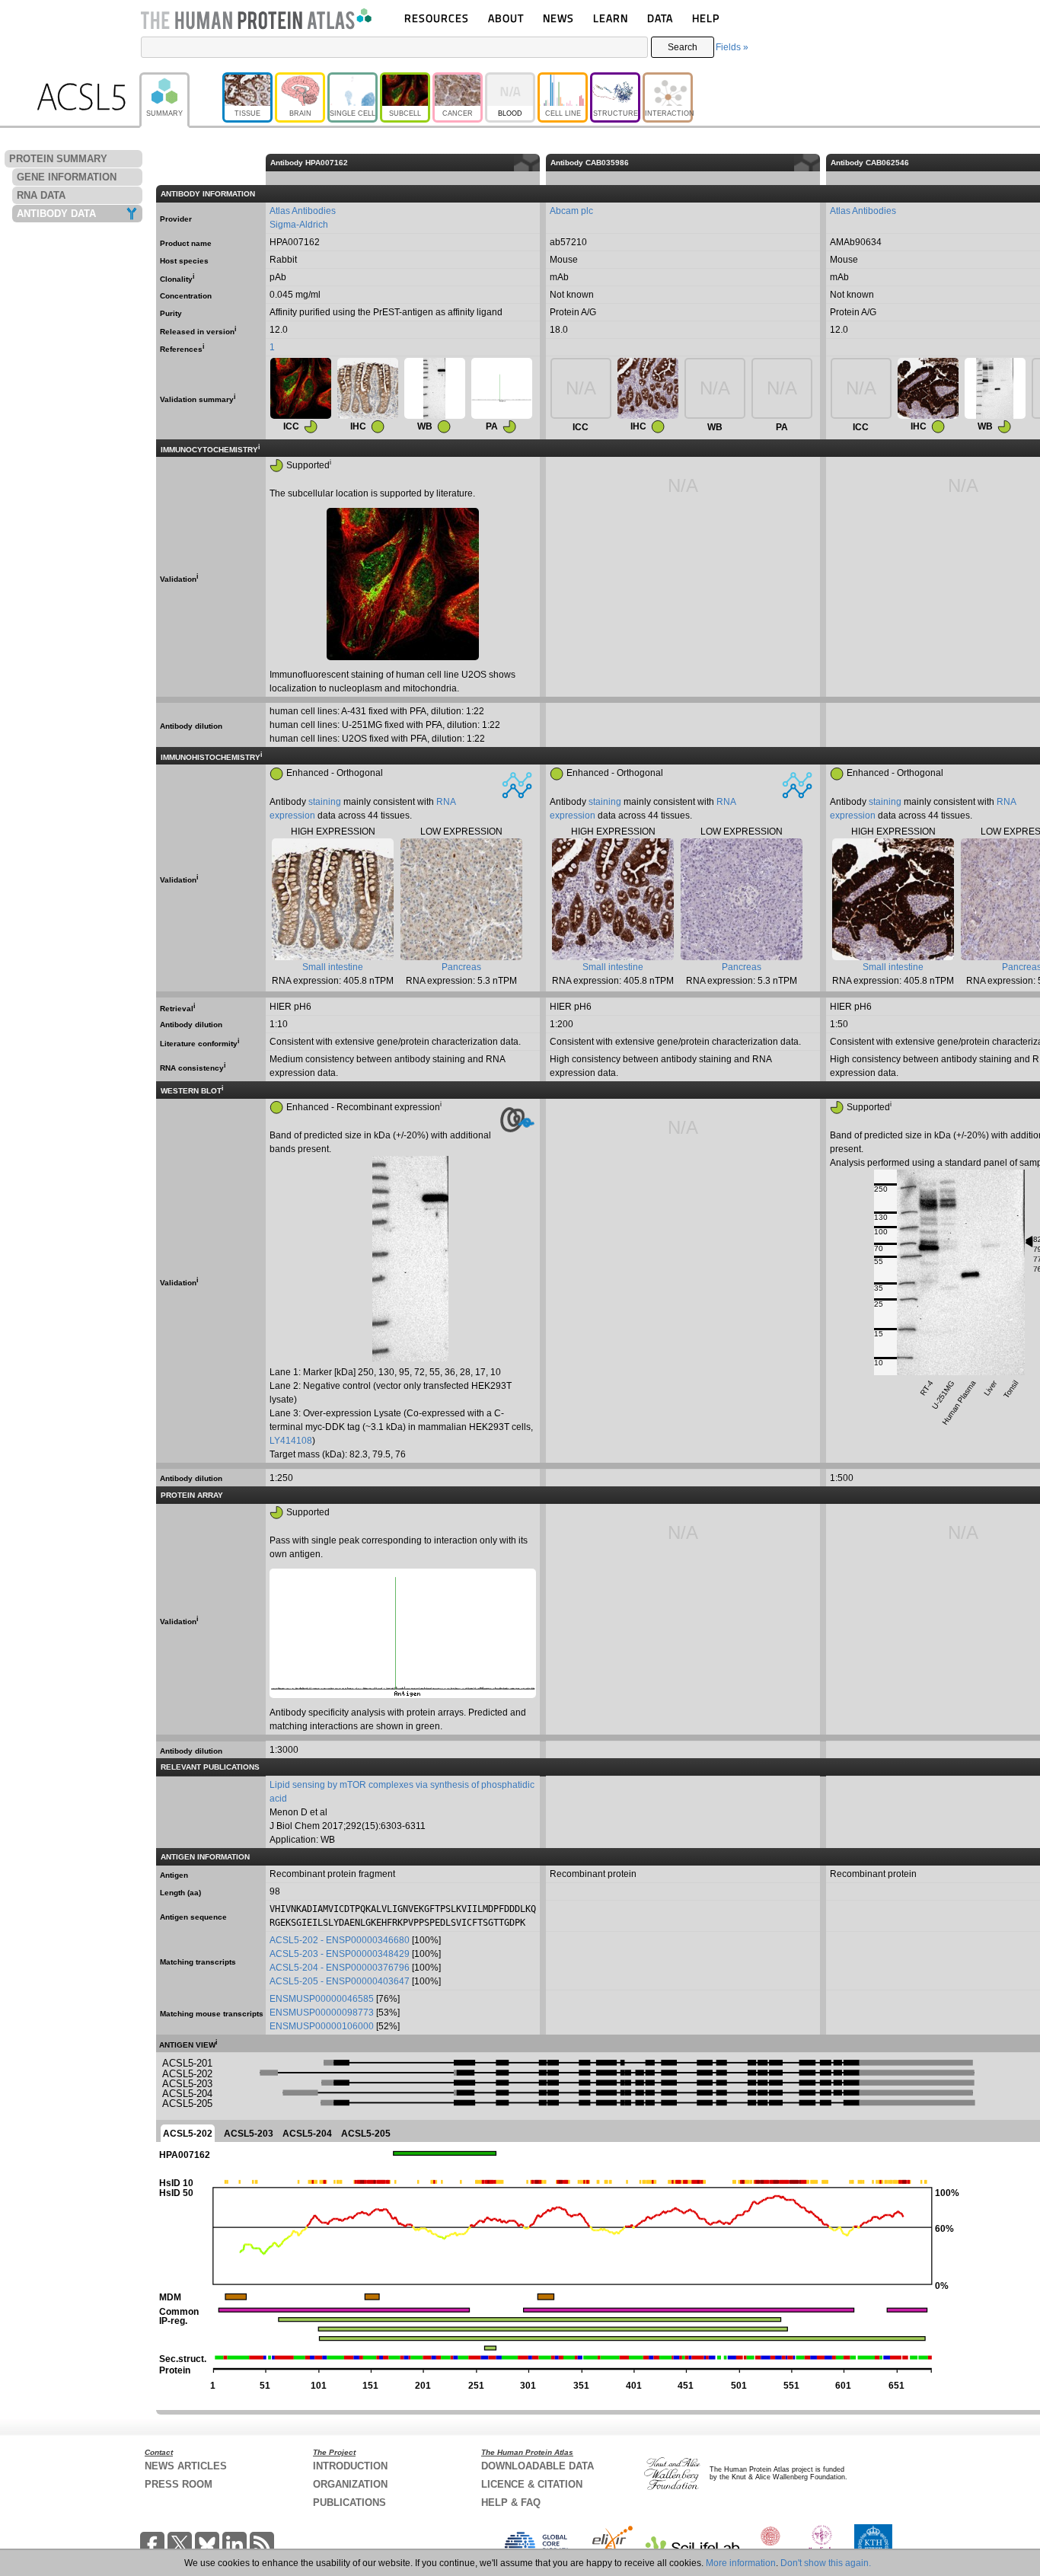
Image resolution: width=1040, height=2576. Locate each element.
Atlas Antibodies (303, 211)
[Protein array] (502, 388)
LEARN (611, 18)
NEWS (558, 18)
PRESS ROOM (179, 2484)
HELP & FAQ (511, 2503)
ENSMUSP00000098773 (322, 2013)
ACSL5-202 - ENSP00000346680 (340, 1940)
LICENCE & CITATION (532, 2484)
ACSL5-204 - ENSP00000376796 (340, 1968)
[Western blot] (435, 388)
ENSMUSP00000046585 (322, 1999)
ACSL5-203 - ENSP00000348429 (340, 1954)
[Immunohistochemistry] (368, 388)
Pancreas (461, 967)
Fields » (732, 47)
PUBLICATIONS (349, 2503)
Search (683, 47)
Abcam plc (571, 211)
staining (325, 802)
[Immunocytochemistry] (301, 388)
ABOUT (506, 18)
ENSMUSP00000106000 (322, 2026)
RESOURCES (437, 18)
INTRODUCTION (350, 2466)
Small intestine (333, 967)
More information (741, 2563)
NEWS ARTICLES (186, 2466)
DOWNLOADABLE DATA (538, 2466)
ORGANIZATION (350, 2484)
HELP (706, 18)
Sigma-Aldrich (299, 225)
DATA (660, 18)
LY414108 (291, 1441)
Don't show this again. (826, 2563)
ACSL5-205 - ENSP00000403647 (340, 1981)
